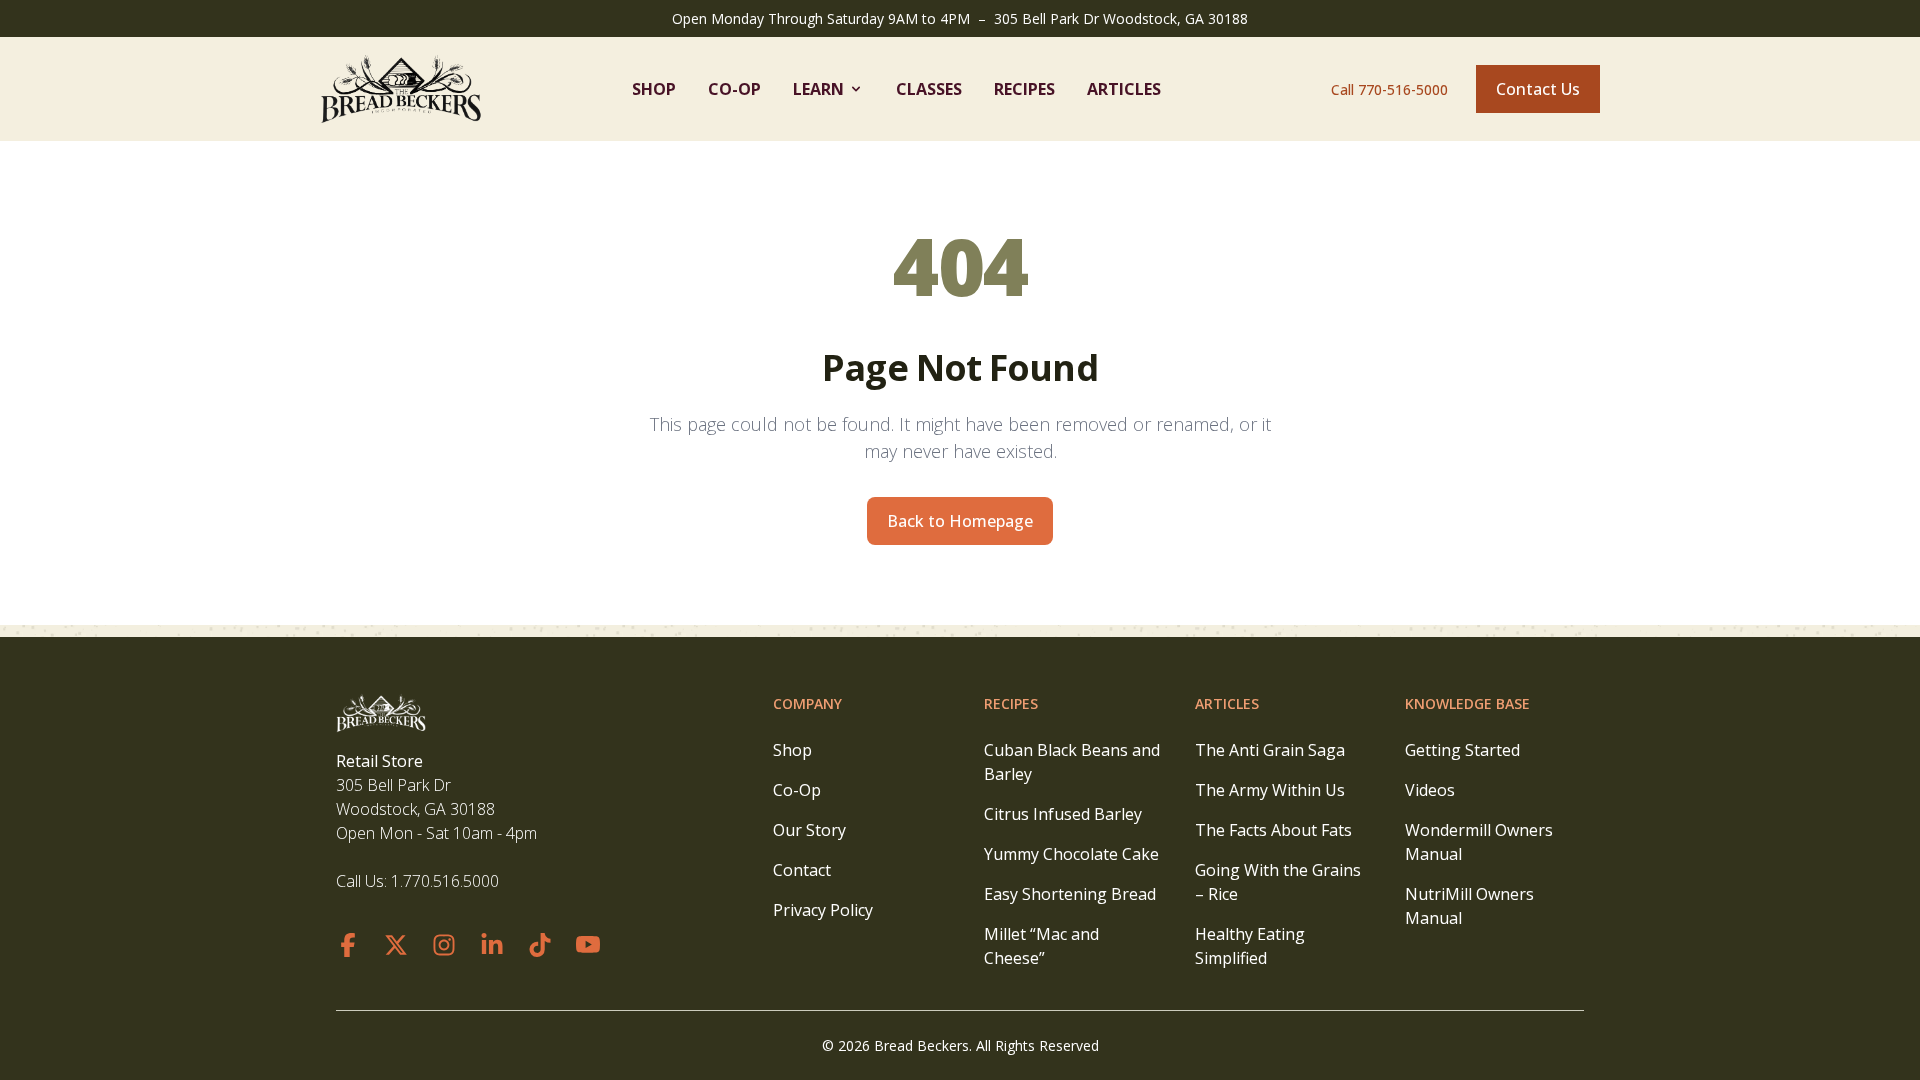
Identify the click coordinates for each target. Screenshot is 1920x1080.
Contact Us (1538, 89)
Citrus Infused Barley (1063, 814)
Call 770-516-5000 (1389, 89)
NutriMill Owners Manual (1469, 906)
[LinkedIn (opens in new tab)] (492, 945)
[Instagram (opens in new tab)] (444, 945)
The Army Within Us (1270, 790)
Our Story (809, 830)
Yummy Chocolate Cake (1071, 854)
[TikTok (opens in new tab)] (540, 945)
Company (807, 703)
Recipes (1024, 89)
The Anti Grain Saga (1270, 750)
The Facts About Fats (1273, 830)
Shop (654, 89)
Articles (1124, 89)
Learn (818, 89)
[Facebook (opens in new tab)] (348, 945)
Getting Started (1462, 750)
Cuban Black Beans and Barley (1072, 762)
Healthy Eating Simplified (1250, 946)
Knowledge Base (1467, 703)
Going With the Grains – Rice (1278, 882)
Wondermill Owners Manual (1479, 842)
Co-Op (734, 89)
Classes (929, 89)
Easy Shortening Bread (1070, 894)
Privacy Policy (823, 910)
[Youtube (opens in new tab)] (588, 945)
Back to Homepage (960, 521)
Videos (1430, 790)
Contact (802, 870)
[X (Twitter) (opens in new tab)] (396, 945)
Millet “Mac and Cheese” (1041, 946)
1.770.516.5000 (445, 881)
